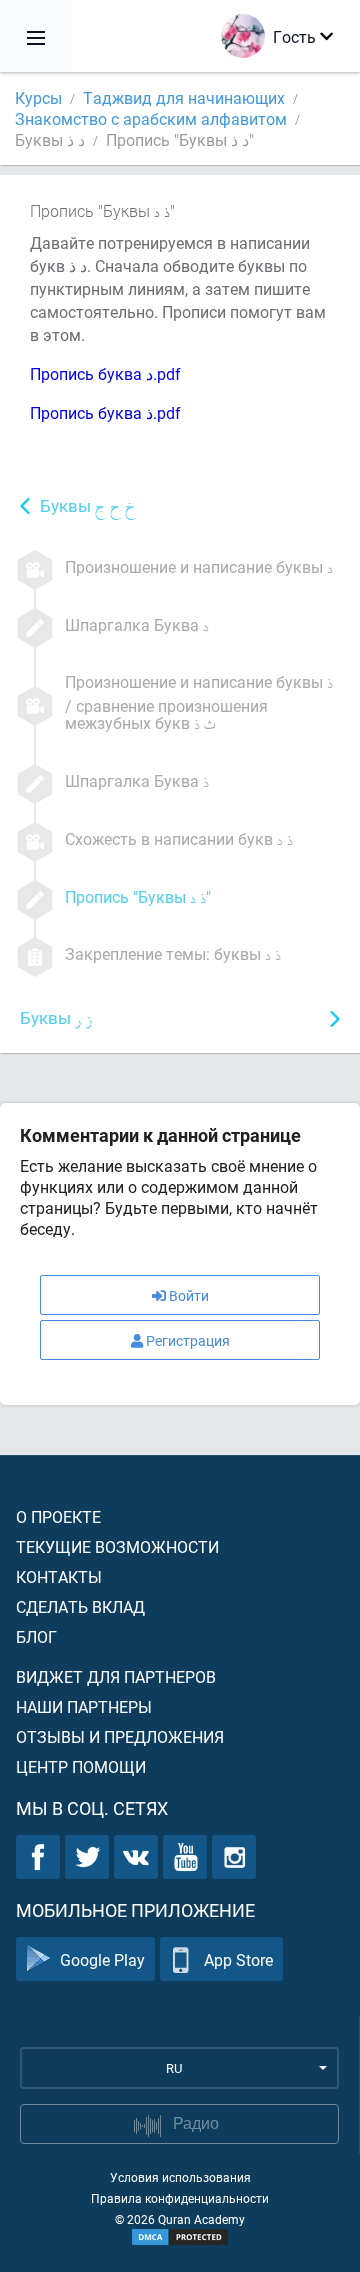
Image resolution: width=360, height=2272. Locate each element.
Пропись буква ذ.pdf (105, 412)
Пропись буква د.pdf (105, 373)
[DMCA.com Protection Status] (180, 2237)
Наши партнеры (84, 1706)
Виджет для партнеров (116, 1676)
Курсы (38, 97)
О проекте (58, 1516)
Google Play (102, 1959)
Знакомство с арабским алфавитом (151, 118)
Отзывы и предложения (120, 1736)
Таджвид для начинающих (184, 97)
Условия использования (180, 2177)
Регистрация (188, 1340)
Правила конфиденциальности (180, 2198)
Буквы (88, 507)
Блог (36, 1636)
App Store (238, 1959)
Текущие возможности (117, 1546)
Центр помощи (81, 1766)
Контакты (59, 1576)
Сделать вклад (80, 1606)
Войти (189, 1295)
